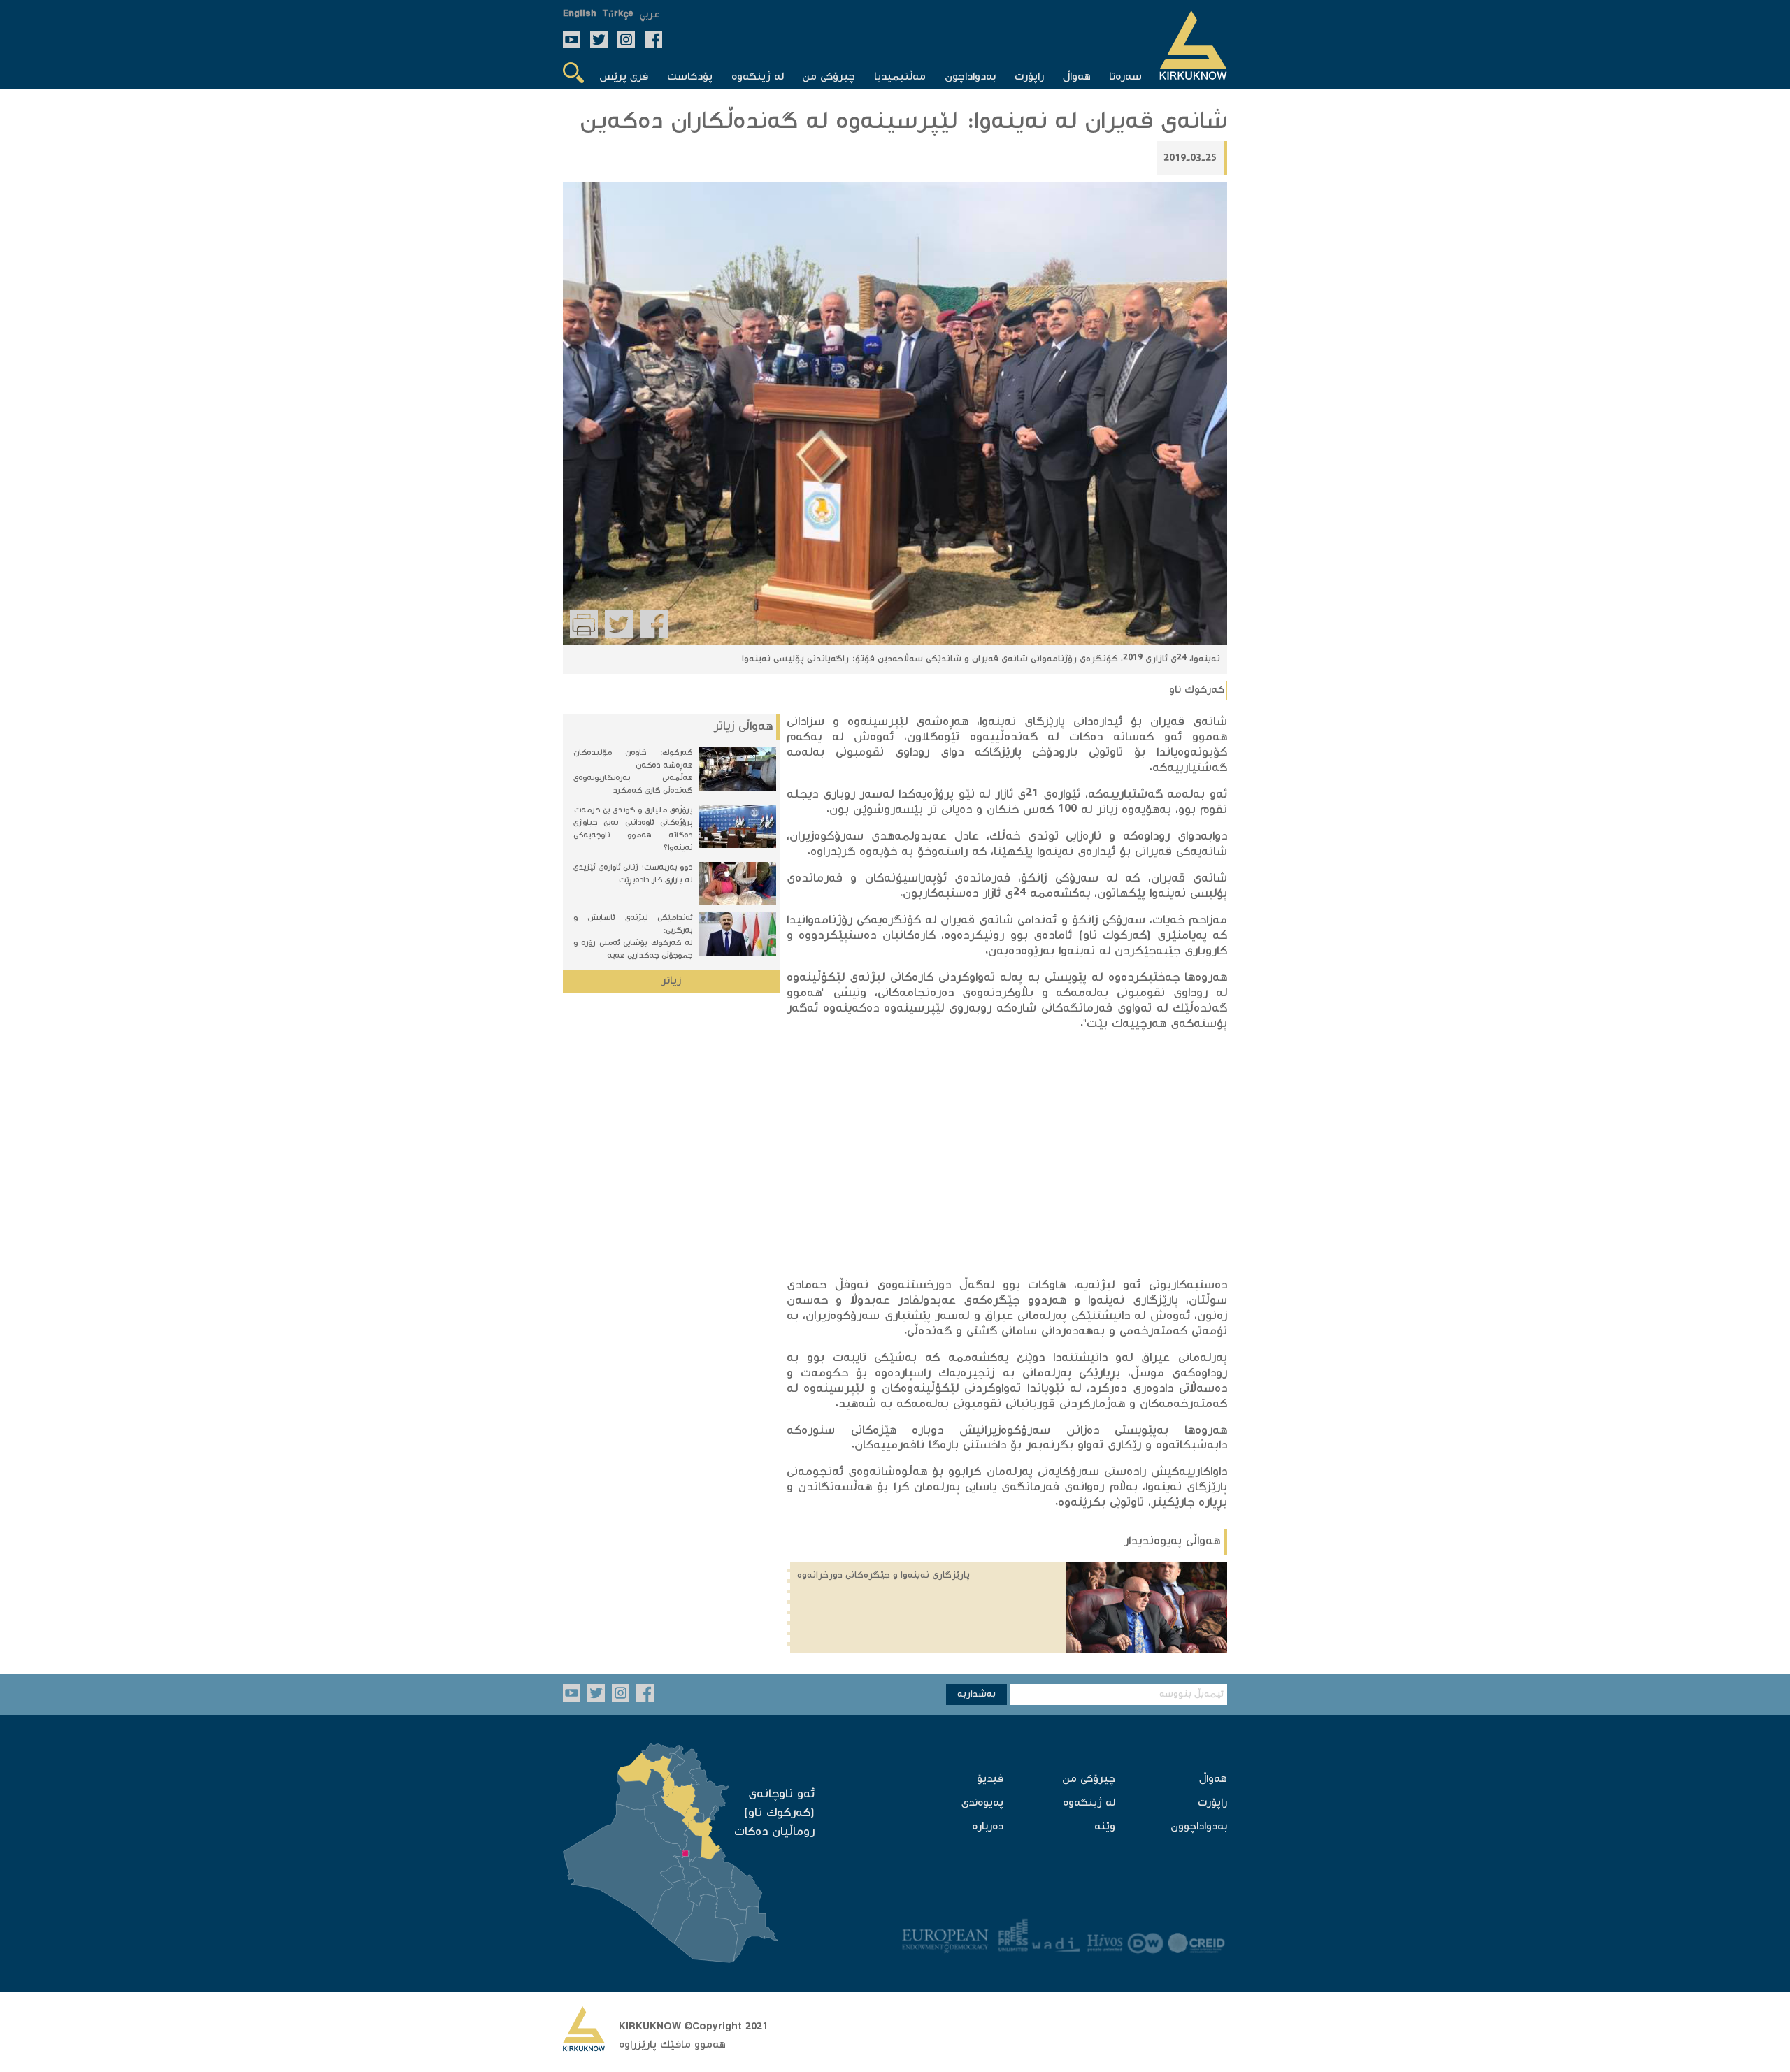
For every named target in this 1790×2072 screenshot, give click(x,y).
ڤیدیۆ (990, 1779)
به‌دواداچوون (1199, 1827)
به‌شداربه (976, 1695)
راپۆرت (1212, 1803)
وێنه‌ (1105, 1827)
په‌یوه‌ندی (982, 1803)
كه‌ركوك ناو (1197, 690)
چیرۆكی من (1089, 1779)
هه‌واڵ (1213, 1779)
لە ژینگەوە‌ (1089, 1803)
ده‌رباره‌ (988, 1827)
